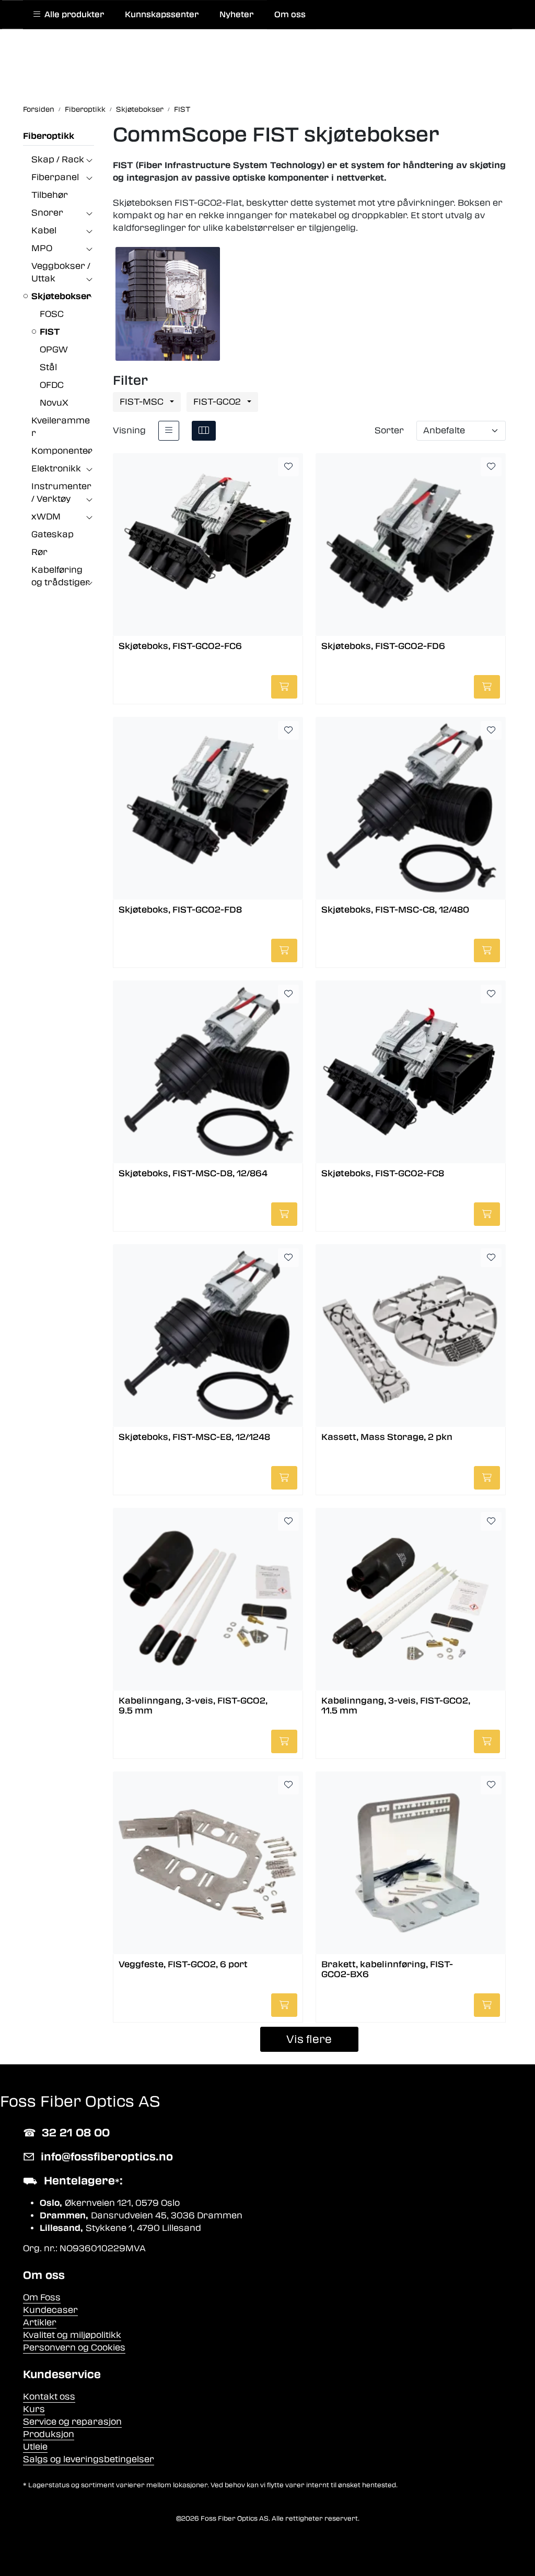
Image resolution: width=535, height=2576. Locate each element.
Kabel (44, 231)
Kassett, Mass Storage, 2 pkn (387, 1437)
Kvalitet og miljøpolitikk (72, 2335)
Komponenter (62, 451)
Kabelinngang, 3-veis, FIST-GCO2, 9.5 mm (193, 1706)
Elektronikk (56, 469)
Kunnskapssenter (162, 15)
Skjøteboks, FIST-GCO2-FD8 (180, 910)
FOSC (52, 314)
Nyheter (236, 15)
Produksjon (49, 2434)
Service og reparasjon (72, 2422)
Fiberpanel (55, 177)
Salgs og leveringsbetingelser (89, 2459)
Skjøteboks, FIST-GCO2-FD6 (383, 646)
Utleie (35, 2447)
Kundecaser (50, 2310)
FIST (50, 332)
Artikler (40, 2323)
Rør (39, 552)
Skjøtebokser (61, 296)
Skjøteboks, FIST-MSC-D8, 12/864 (193, 1173)
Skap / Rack (58, 159)
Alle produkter (72, 15)
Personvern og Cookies (74, 2348)
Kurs (34, 2409)
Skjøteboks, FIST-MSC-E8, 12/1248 (194, 1437)
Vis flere (309, 2039)
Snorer (47, 213)
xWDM (46, 517)
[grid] (204, 431)
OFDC (52, 385)
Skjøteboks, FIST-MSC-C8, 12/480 (395, 910)
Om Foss (42, 2297)
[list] (169, 431)
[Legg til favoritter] (288, 467)
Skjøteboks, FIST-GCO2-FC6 (180, 646)
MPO (42, 248)
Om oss (290, 15)
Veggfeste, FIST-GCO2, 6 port (183, 1964)
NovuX (54, 403)
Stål (48, 367)
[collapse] (89, 160)
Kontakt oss (49, 2397)
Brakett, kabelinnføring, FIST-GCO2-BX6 (387, 1969)
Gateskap (53, 534)
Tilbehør (50, 195)
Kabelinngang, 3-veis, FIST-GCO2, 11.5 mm (396, 1706)
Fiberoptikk (49, 136)
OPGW (54, 350)
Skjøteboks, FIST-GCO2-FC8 (383, 1173)
